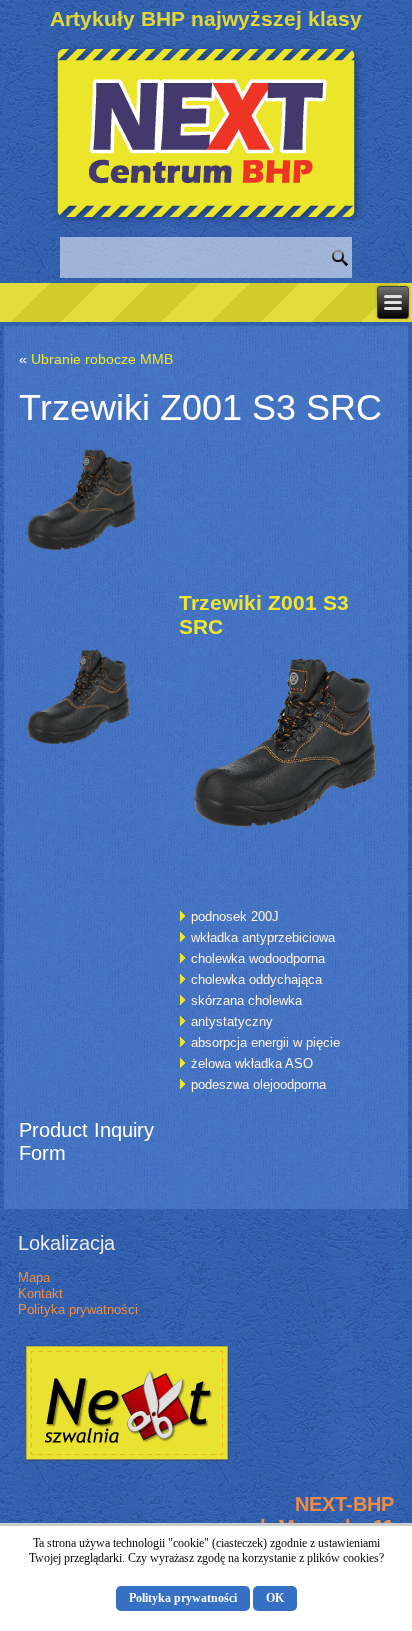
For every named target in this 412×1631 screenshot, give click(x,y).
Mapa (34, 1277)
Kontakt (40, 1293)
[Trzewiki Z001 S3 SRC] (85, 567)
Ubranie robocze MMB (102, 359)
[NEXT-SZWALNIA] (127, 1461)
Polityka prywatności (78, 1309)
